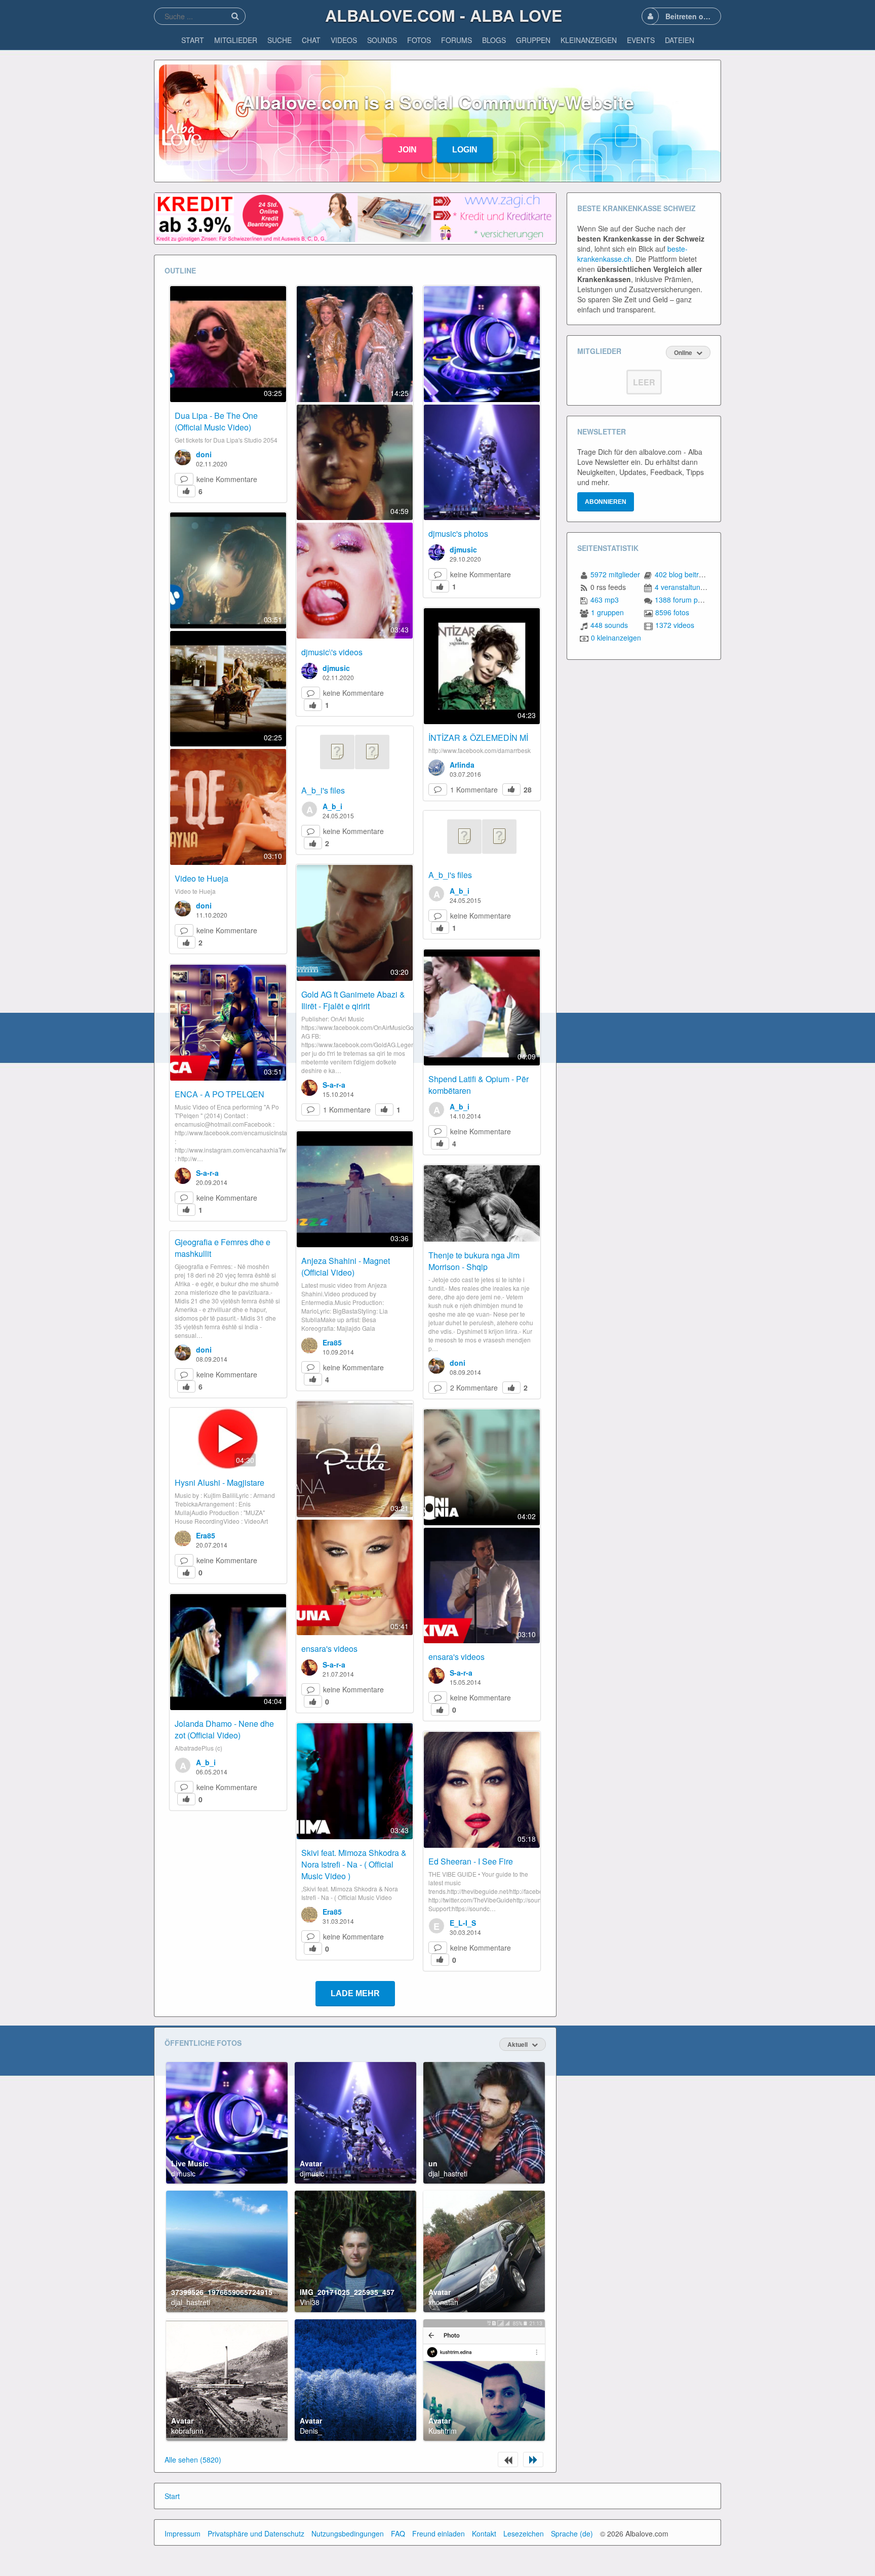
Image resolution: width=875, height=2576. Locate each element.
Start (172, 2496)
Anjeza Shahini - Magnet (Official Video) (346, 1266)
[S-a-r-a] (309, 1088)
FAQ (398, 2533)
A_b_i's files (323, 790)
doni (204, 454)
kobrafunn (187, 2431)
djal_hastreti (448, 2173)
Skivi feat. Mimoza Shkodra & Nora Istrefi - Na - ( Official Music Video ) (354, 1864)
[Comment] (184, 479)
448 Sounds (609, 625)
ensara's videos (329, 1649)
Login (465, 150)
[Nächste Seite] (533, 2460)
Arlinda (462, 765)
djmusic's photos (458, 533)
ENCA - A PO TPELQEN (220, 1094)
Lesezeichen (524, 2533)
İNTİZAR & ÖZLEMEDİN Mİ (478, 738)
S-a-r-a (334, 1085)
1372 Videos (675, 625)
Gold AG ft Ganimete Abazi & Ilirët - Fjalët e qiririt (353, 1000)
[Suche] (235, 16)
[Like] (186, 491)
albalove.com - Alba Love (444, 15)
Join (407, 150)
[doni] (183, 457)
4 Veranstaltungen (684, 587)
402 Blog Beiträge (683, 574)
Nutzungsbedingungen (348, 2533)
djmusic (336, 668)
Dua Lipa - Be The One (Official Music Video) (216, 421)
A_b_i (332, 806)
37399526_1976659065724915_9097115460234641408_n (267, 2292)
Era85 (332, 1342)
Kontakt (484, 2533)
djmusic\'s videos (332, 652)
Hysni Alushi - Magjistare (220, 1482)
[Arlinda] (436, 768)
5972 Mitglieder (615, 574)
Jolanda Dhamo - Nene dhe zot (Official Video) (224, 1729)
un (433, 2163)
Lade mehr (355, 1993)
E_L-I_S (463, 1923)
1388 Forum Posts (683, 600)
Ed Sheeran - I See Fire (471, 1861)
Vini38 (310, 2302)
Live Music (190, 2163)
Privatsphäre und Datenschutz (256, 2533)
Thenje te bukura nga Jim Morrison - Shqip (474, 1261)
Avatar (311, 2163)
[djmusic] (309, 671)
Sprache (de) (572, 2533)
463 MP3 (605, 600)
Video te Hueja (202, 878)
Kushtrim (443, 2431)
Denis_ (311, 2431)
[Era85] (309, 1345)
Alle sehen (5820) (193, 2460)
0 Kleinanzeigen (616, 638)
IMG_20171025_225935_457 (347, 2292)
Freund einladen (439, 2533)
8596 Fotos (672, 612)
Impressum (183, 2533)
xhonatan (443, 2302)
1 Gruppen (607, 612)
